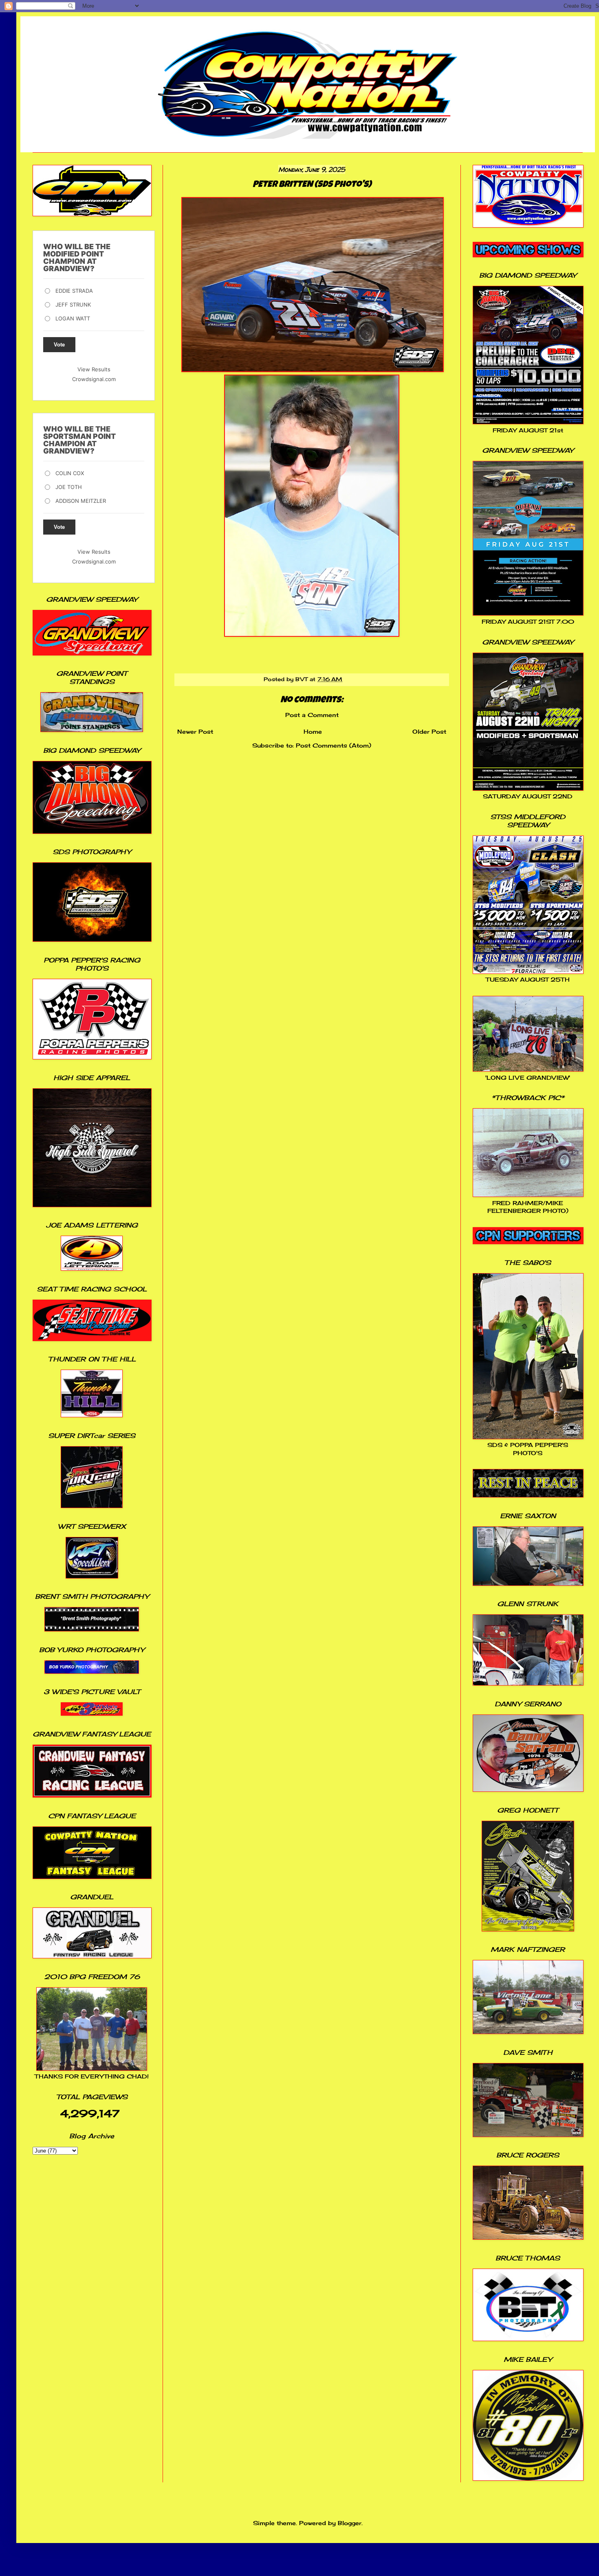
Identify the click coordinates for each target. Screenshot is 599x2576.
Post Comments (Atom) (334, 745)
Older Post (429, 731)
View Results (94, 369)
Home (313, 731)
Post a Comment (312, 715)
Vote (59, 345)
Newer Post (195, 731)
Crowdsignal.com (94, 379)
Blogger (350, 2523)
